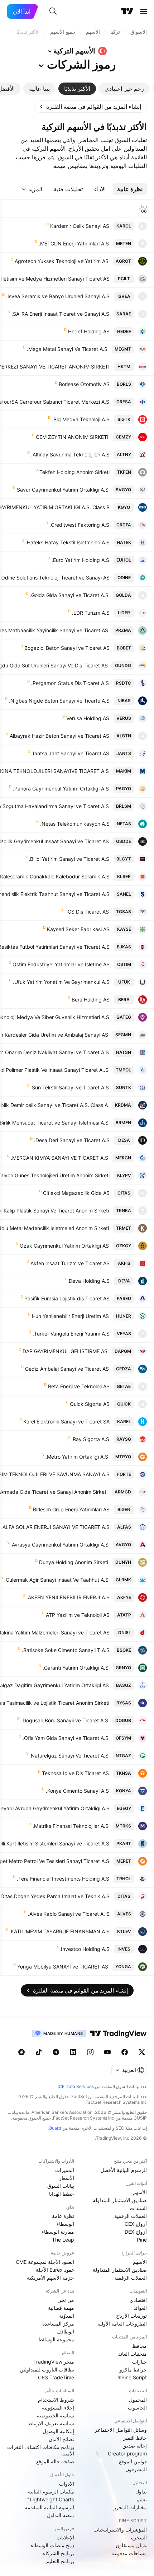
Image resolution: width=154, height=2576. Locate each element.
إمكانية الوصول (58, 2431)
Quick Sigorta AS (90, 1404)
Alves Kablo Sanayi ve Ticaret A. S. (69, 1914)
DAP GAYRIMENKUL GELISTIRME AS (65, 1351)
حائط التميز (135, 2438)
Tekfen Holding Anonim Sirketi (74, 472)
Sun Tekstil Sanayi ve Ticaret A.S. (70, 1087)
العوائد (140, 2308)
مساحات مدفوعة (129, 2553)
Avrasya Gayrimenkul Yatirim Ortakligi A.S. (59, 1545)
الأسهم (140, 2192)
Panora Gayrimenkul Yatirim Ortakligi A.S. (61, 789)
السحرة (139, 2537)
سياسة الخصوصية (56, 2415)
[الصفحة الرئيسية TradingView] (127, 11)
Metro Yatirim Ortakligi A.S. (77, 1457)
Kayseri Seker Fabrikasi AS (78, 929)
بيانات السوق (61, 2186)
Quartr (55, 2128)
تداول (141, 2491)
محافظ (139, 2346)
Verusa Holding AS (88, 718)
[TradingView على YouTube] (107, 2052)
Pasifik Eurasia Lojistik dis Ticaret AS (67, 1298)
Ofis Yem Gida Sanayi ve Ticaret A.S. (66, 1738)
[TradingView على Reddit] (21, 2052)
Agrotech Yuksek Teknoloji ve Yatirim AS (62, 261)
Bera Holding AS (91, 1000)
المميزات (65, 2170)
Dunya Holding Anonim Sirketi (74, 1562)
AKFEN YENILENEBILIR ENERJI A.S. (68, 1597)
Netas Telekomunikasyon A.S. (75, 824)
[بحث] (53, 11)
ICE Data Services (76, 2086)
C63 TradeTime (56, 2377)
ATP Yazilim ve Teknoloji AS (78, 1615)
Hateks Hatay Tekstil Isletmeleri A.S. (68, 542)
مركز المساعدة (58, 2324)
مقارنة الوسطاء (58, 2232)
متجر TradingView (54, 2362)
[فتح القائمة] (144, 11)
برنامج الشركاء (59, 2553)
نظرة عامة (63, 2216)
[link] (90, 107)
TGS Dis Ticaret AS (87, 912)
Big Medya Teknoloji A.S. (81, 419)
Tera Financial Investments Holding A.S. (63, 1879)
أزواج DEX (136, 2232)
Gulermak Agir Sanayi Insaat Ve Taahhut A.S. (56, 1580)
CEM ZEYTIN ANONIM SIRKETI (72, 437)
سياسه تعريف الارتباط (51, 2423)
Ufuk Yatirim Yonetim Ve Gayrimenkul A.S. (61, 982)
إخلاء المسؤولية (58, 2408)
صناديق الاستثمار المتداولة (120, 2200)
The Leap (63, 2240)
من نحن (66, 2300)
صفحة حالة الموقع (55, 2461)
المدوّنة (67, 2316)
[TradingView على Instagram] (90, 2052)
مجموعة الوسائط (56, 2339)
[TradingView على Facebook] (125, 2052)
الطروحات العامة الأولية (122, 2324)
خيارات (139, 2362)
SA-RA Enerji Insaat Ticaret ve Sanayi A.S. (60, 314)
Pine (142, 2240)
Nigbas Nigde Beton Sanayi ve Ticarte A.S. (59, 701)
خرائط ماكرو (133, 2369)
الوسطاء (65, 2224)
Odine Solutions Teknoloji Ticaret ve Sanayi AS (55, 578)
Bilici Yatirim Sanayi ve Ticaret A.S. (69, 859)
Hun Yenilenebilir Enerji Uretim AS (70, 1316)
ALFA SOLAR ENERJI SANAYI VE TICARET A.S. (55, 1527)
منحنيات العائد (133, 2354)
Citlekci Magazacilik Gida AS (76, 1193)
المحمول (138, 2400)
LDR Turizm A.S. (91, 613)
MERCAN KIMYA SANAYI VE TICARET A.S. (59, 1158)
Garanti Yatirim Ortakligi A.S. (76, 1668)
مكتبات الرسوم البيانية (51, 2491)
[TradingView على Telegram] (56, 2052)
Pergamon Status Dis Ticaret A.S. (70, 683)
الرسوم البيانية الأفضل (124, 2170)
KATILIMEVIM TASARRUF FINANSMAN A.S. (59, 1931)
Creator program (127, 2453)
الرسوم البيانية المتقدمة (49, 2507)
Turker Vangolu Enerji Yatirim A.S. (71, 1334)
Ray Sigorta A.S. (90, 1439)
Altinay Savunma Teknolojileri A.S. (70, 454)
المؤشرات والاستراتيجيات (120, 2530)
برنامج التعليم (60, 2561)
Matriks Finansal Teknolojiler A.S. (71, 1826)
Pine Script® (133, 2377)
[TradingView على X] (142, 2052)
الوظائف (65, 2331)
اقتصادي (138, 2300)
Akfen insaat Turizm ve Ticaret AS (70, 1263)
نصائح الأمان (61, 2439)
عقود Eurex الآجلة (55, 2270)
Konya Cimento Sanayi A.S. (77, 1791)
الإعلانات (65, 2537)
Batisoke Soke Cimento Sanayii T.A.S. (66, 1650)
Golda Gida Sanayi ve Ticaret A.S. (69, 595)
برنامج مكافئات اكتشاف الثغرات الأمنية (41, 2450)
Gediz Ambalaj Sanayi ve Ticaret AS (67, 1369)
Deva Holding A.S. (88, 1281)
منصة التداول (61, 2515)
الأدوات (67, 2484)
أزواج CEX (136, 2224)
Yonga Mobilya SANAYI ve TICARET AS (63, 1967)
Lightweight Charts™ (50, 2499)
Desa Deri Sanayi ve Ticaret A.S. (72, 1140)
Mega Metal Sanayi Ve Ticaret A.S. (67, 349)
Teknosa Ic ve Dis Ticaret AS (75, 1773)
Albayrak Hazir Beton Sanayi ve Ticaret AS (59, 736)
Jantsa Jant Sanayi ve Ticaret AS (70, 753)
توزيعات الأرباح (131, 2316)
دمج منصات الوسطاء (52, 2545)
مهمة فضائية (61, 2308)
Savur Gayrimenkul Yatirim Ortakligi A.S (63, 490)
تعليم (142, 2499)
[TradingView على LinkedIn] (73, 2052)
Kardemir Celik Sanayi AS (80, 226)
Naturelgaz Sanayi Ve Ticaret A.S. (69, 1756)
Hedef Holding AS (89, 331)
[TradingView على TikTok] (39, 2052)
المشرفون (136, 2469)
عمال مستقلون (131, 2545)
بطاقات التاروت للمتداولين (47, 2369)
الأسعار (67, 2178)
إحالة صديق (135, 2446)
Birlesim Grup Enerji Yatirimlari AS (71, 1509)
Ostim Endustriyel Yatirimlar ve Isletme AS (61, 964)
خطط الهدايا (62, 2194)
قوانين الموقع (133, 2461)
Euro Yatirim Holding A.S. (80, 560)
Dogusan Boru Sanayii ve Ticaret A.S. (65, 1720)
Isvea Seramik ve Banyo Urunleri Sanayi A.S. (58, 296)
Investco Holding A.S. (85, 1949)
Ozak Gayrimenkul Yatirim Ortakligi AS (64, 1246)
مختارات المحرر (130, 2507)
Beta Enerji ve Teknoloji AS (79, 1386)
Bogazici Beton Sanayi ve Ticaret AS (67, 648)
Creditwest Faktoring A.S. (79, 525)
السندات (138, 2208)
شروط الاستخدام (56, 2400)
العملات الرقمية (131, 2216)
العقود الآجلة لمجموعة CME (45, 2262)
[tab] (124, 89)
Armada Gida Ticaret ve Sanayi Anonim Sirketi (54, 1492)
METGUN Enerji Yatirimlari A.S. (74, 243)
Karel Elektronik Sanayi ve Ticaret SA (66, 1421)
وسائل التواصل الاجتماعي (120, 2430)
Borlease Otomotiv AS (84, 384)
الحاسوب (137, 2408)
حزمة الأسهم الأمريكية (50, 2278)
